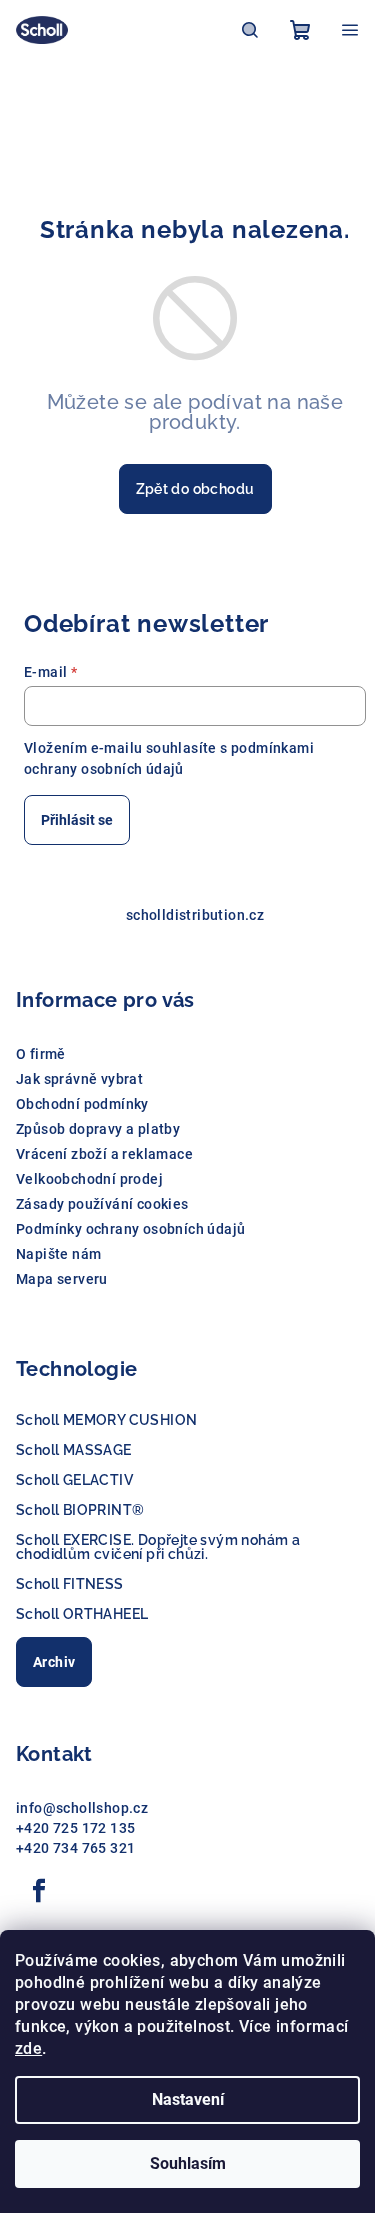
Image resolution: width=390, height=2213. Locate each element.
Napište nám (58, 1254)
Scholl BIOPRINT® (80, 1510)
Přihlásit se (77, 820)
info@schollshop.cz (82, 1808)
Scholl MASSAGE (74, 1450)
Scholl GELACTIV (74, 1480)
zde (28, 2048)
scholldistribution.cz (195, 915)
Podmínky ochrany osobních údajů (130, 1229)
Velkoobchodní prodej (89, 1179)
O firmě (41, 1054)
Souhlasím (188, 2163)
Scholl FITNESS (70, 1584)
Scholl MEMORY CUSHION (106, 1420)
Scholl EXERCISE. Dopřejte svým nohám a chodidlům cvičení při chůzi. (158, 1547)
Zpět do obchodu (195, 489)
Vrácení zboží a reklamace (104, 1154)
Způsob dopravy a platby (98, 1129)
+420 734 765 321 (75, 1848)
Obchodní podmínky (82, 1104)
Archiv (54, 1662)
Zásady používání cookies (102, 1204)
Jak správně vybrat (79, 1079)
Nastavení (188, 2099)
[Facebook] (39, 1891)
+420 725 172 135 (75, 1828)
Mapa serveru (62, 1279)
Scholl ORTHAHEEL (82, 1614)
